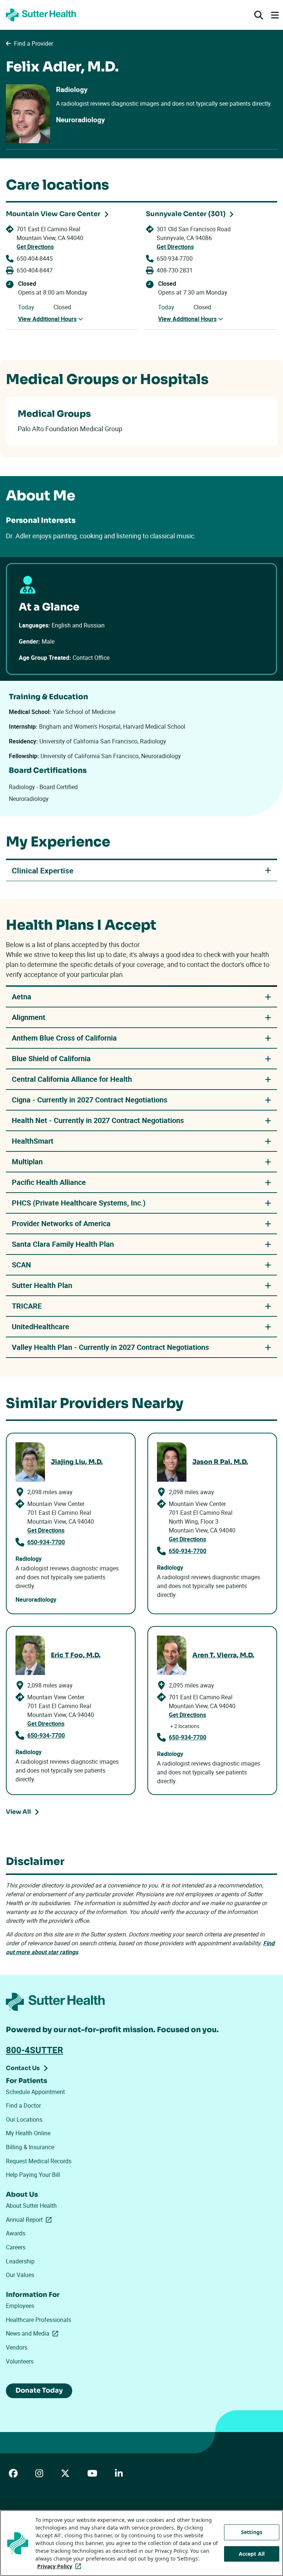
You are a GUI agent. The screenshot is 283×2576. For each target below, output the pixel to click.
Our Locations (24, 2119)
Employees (20, 2306)
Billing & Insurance (30, 2147)
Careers (16, 2247)
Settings (252, 2532)
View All (18, 1812)
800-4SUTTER (34, 2050)
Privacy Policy (61, 2566)
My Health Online (28, 2133)
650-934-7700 (175, 258)
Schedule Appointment (35, 2092)
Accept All (252, 2554)
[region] (141, 2543)
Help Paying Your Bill (33, 2175)
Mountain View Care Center (53, 214)
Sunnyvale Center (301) (186, 214)
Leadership (20, 2261)
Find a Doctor (23, 2105)
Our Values (20, 2275)
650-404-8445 (35, 258)
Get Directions (35, 247)
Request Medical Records (39, 2161)
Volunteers (20, 2361)
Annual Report (30, 2220)
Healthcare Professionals (39, 2320)
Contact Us (23, 2068)
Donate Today (39, 2390)
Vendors (17, 2347)
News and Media (34, 2333)
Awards (16, 2233)
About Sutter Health (31, 2206)
